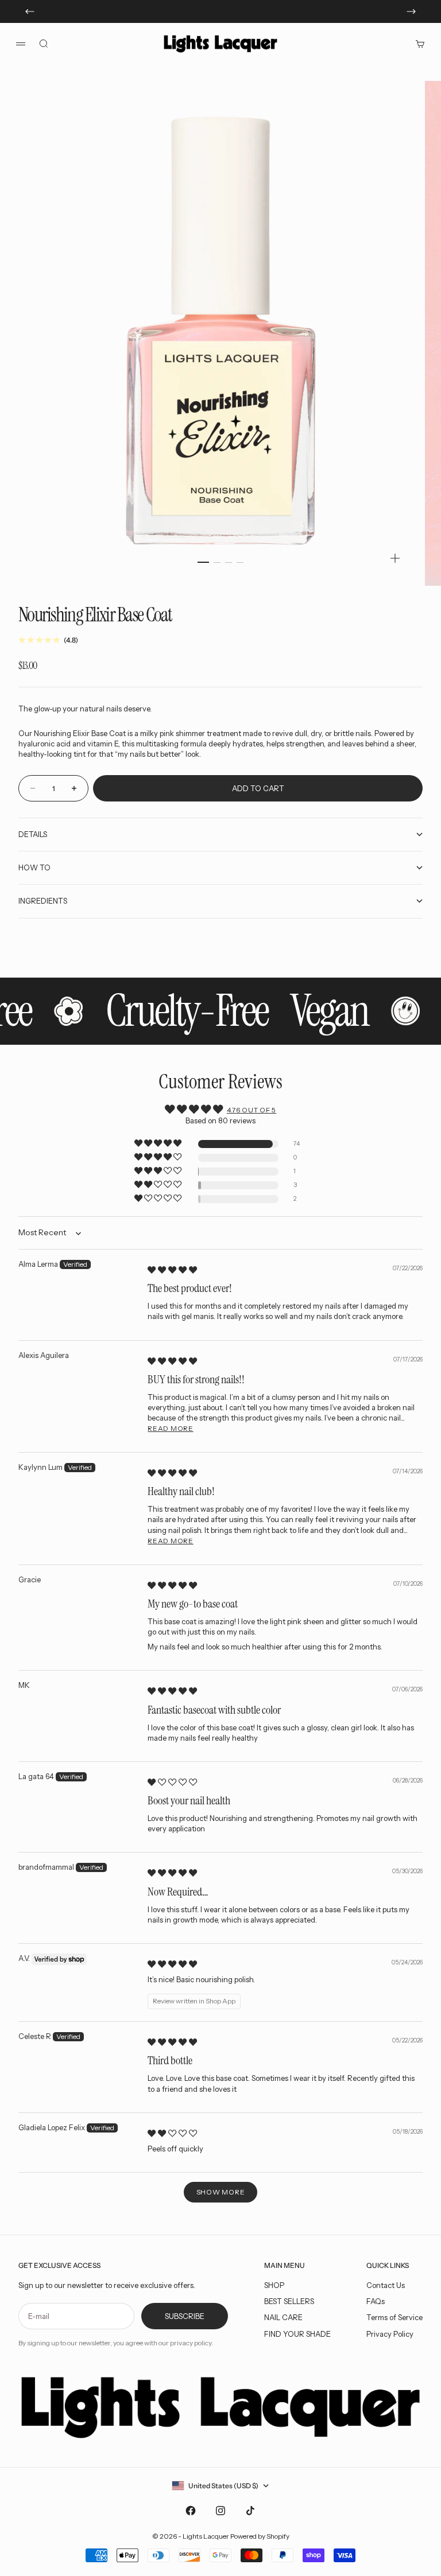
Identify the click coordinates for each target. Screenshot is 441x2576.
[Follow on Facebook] (191, 2511)
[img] (172, 1270)
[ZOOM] (395, 558)
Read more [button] (170, 1428)
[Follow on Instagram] (220, 2511)
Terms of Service (394, 2317)
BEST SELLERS (289, 2301)
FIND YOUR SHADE (297, 2334)
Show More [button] (220, 2192)
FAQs (376, 2301)
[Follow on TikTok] (250, 2511)
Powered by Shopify (260, 2536)
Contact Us (386, 2285)
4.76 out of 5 (252, 1110)
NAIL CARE (283, 2317)
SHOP (274, 2285)
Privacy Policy (390, 2334)
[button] (159, 1144)
